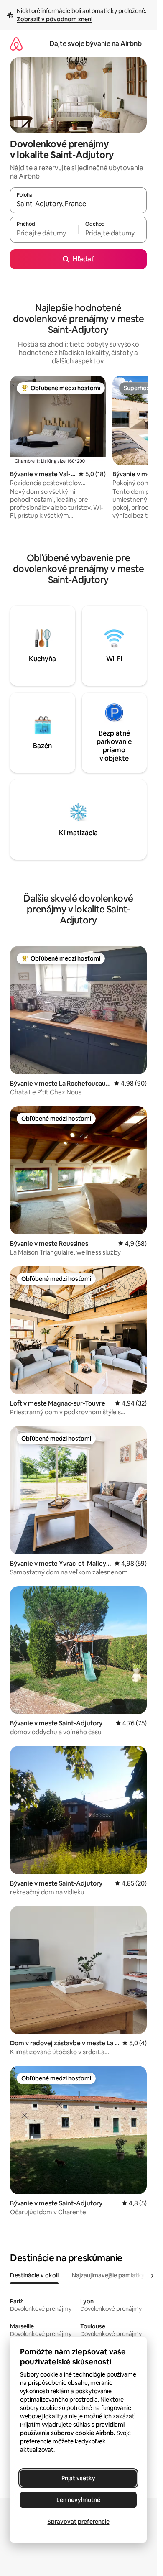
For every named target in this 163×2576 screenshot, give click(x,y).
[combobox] (78, 204)
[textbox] (44, 233)
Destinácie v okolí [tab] (34, 2275)
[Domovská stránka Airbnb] (16, 44)
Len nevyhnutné (78, 2500)
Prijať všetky (78, 2478)
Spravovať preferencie (79, 2522)
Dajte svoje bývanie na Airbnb (96, 44)
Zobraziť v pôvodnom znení (55, 19)
